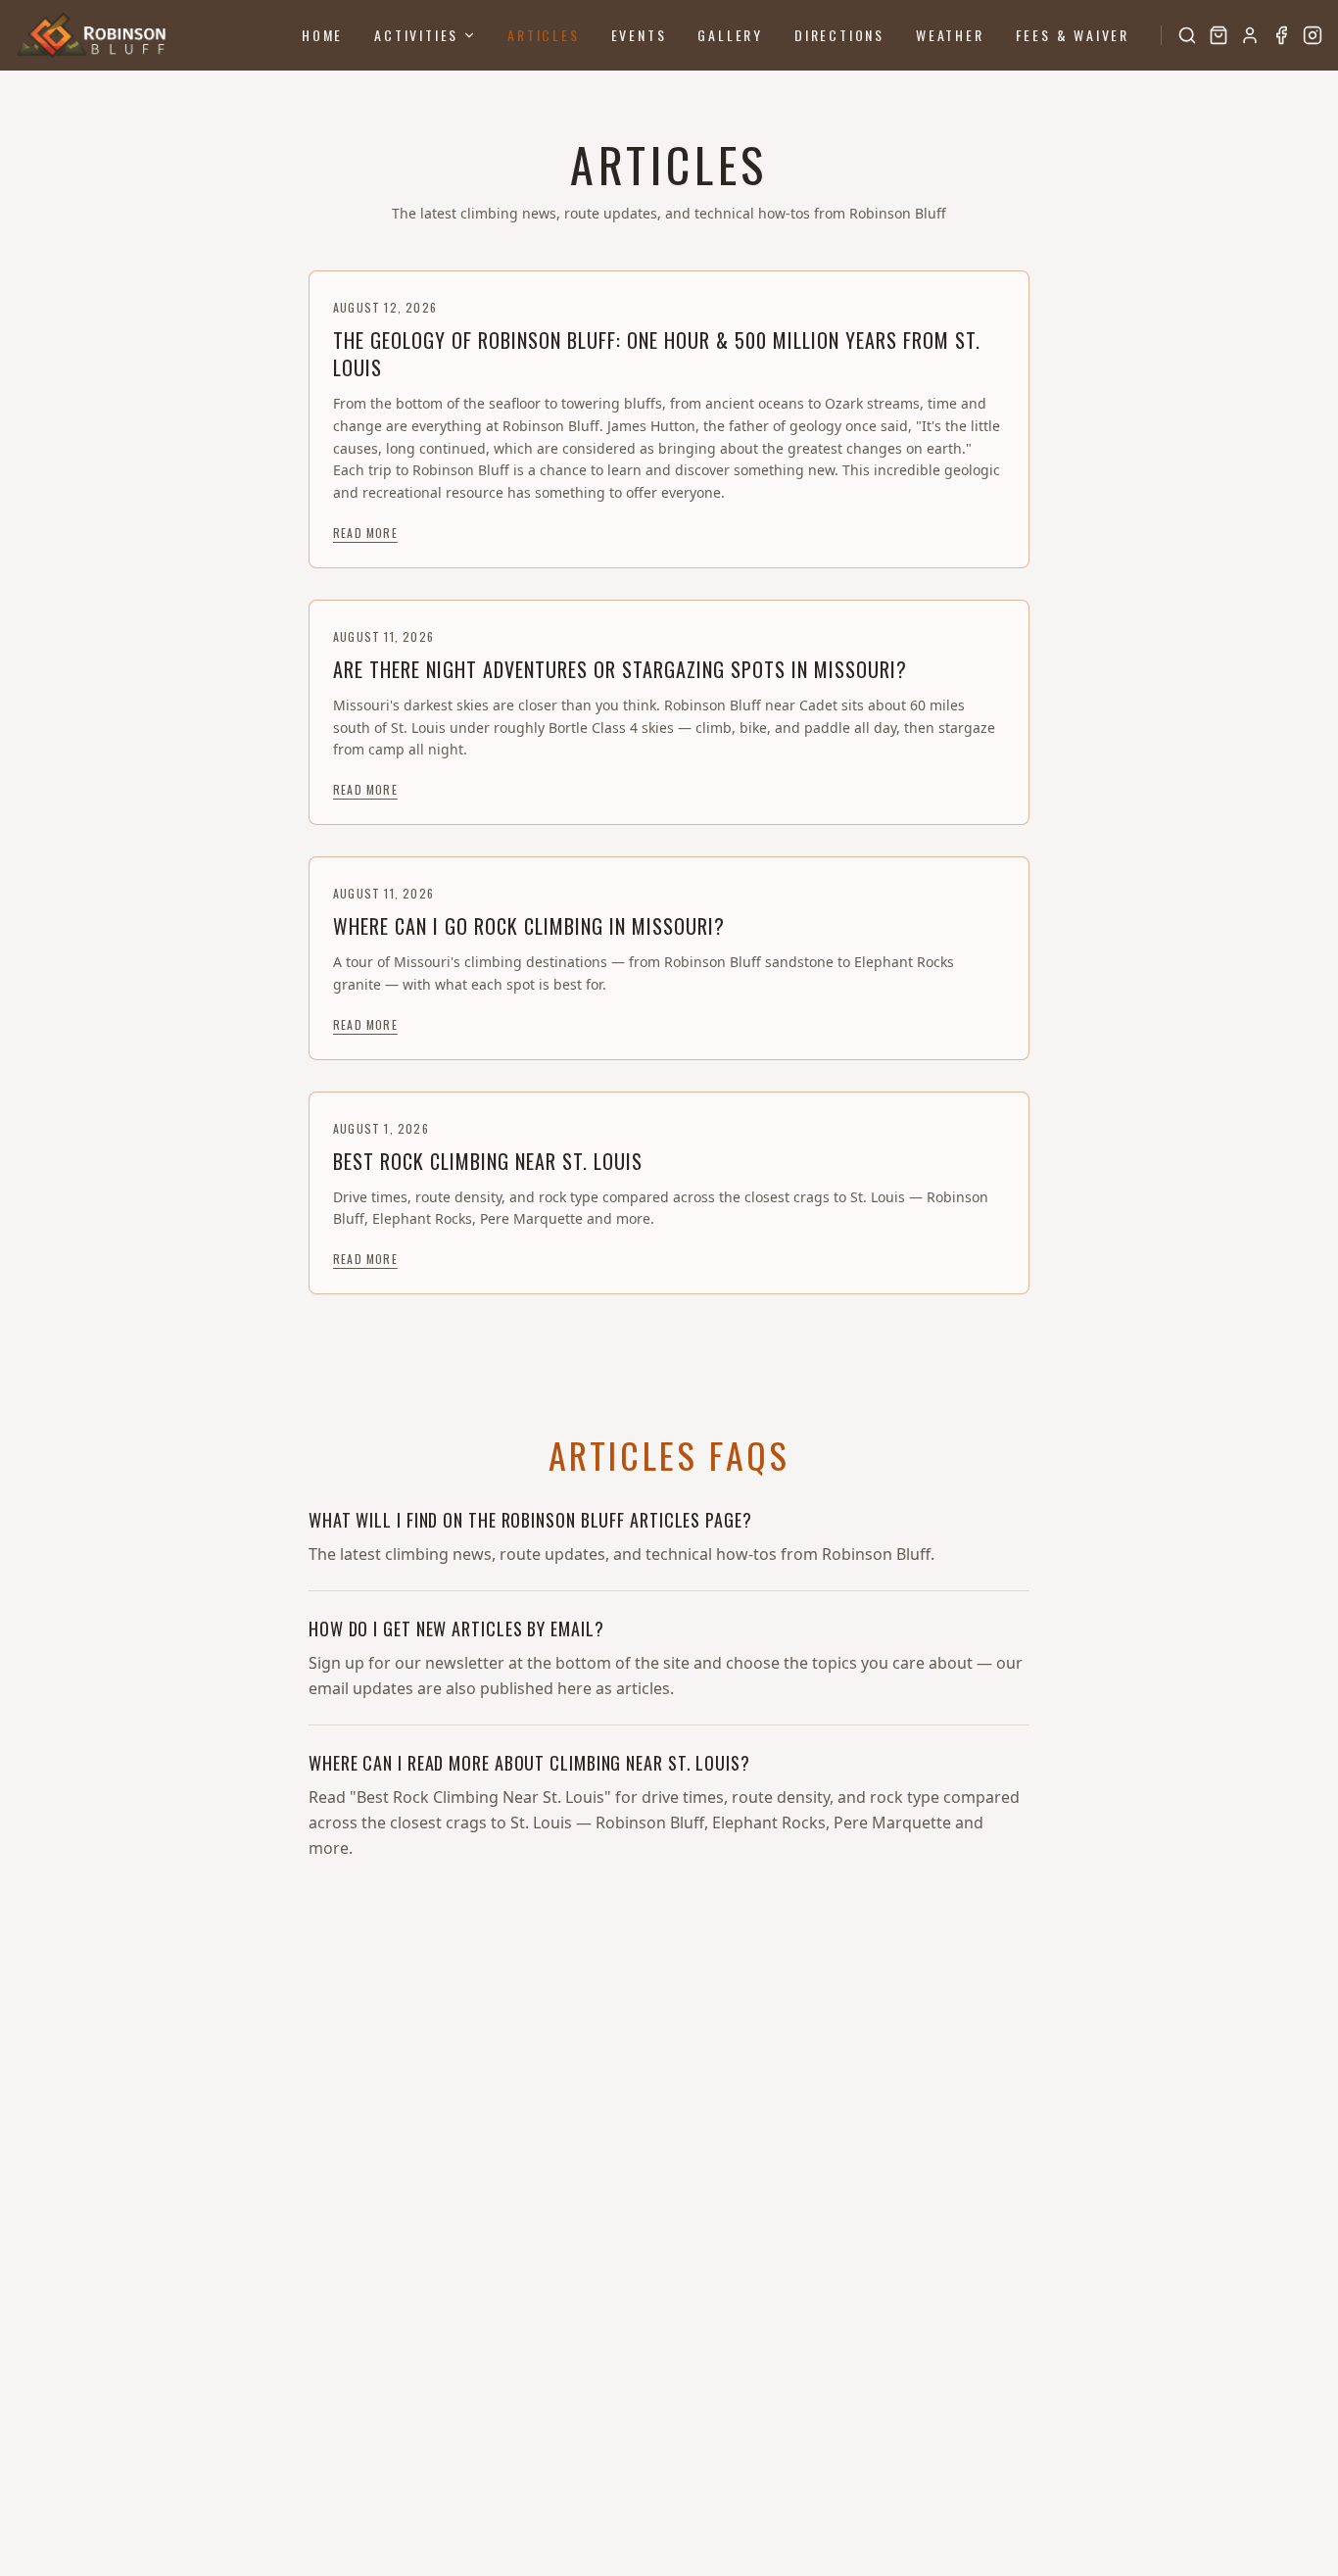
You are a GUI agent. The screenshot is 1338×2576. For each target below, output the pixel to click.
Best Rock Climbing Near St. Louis (488, 1161)
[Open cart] (1219, 35)
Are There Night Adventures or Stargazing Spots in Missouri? (620, 669)
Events (639, 35)
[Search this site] (1187, 35)
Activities (416, 35)
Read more (365, 533)
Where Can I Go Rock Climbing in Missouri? (529, 926)
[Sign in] (1250, 35)
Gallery (730, 35)
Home (322, 35)
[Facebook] (1281, 35)
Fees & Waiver (1073, 35)
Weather (950, 35)
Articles (543, 35)
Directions (839, 35)
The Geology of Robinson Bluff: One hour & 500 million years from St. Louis (657, 354)
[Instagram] (1313, 35)
